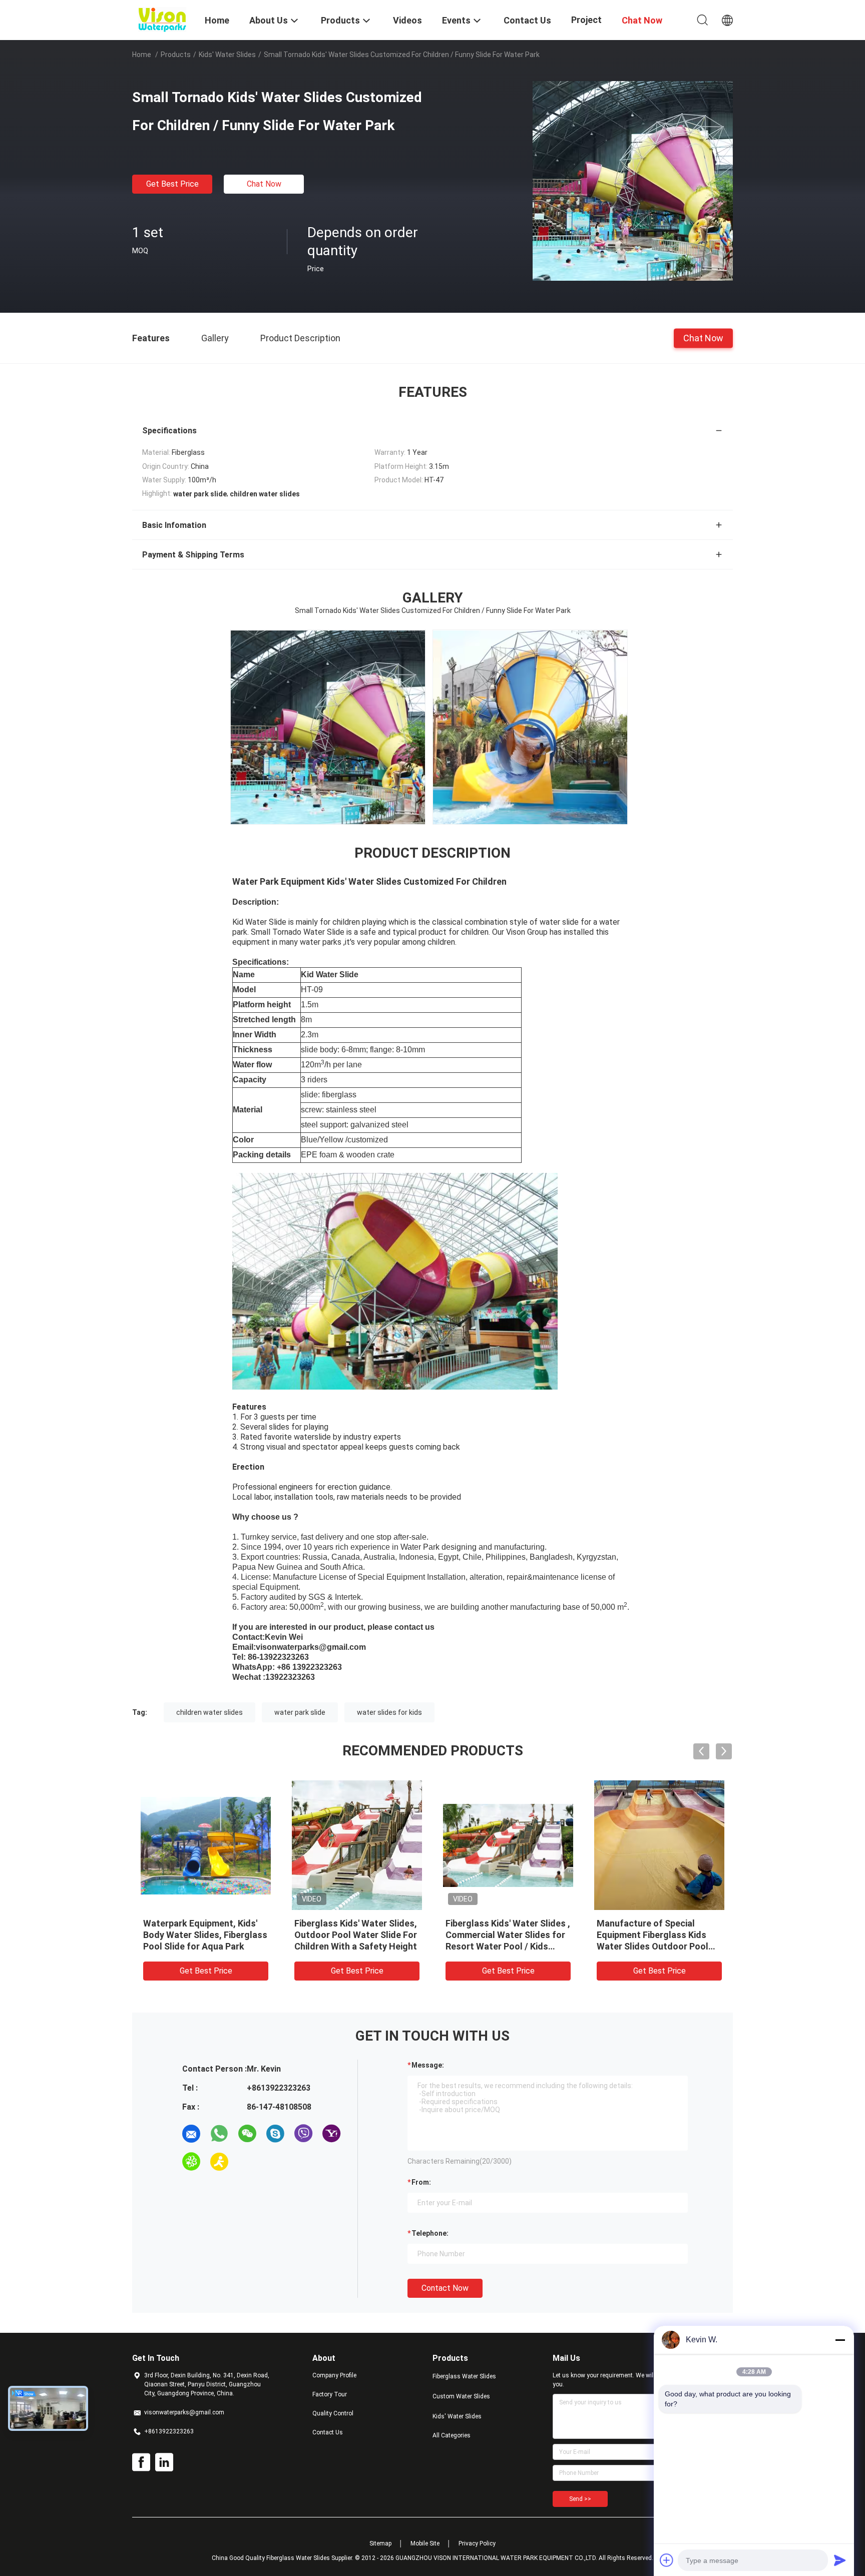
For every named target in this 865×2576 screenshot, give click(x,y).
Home (142, 55)
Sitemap (380, 2543)
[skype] (275, 2134)
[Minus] (840, 2340)
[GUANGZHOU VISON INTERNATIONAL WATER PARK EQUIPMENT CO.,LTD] (162, 19)
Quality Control (333, 2413)
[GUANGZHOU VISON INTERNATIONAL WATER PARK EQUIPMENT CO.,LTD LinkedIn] (164, 2462)
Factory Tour (330, 2394)
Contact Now (445, 2288)
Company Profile (334, 2375)
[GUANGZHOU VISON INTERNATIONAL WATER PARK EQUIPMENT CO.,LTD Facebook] (141, 2462)
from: (421, 2182)
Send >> (580, 2499)
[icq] (191, 2162)
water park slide (300, 1712)
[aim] (219, 2162)
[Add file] (667, 2560)
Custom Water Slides (461, 2396)
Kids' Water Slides (227, 55)
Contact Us (328, 2432)
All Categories (452, 2435)
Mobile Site (425, 2543)
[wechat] (247, 2134)
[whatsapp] (219, 2134)
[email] (191, 2134)
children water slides (209, 1712)
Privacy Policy (477, 2543)
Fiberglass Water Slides (464, 2376)
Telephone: (430, 2233)
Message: (428, 2065)
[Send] (840, 2560)
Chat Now (264, 184)
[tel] (247, 2162)
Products (176, 55)
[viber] (303, 2134)
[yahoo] (331, 2134)
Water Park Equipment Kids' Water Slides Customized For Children (506, 1935)
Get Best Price (172, 184)
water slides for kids (389, 1712)
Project (586, 20)
